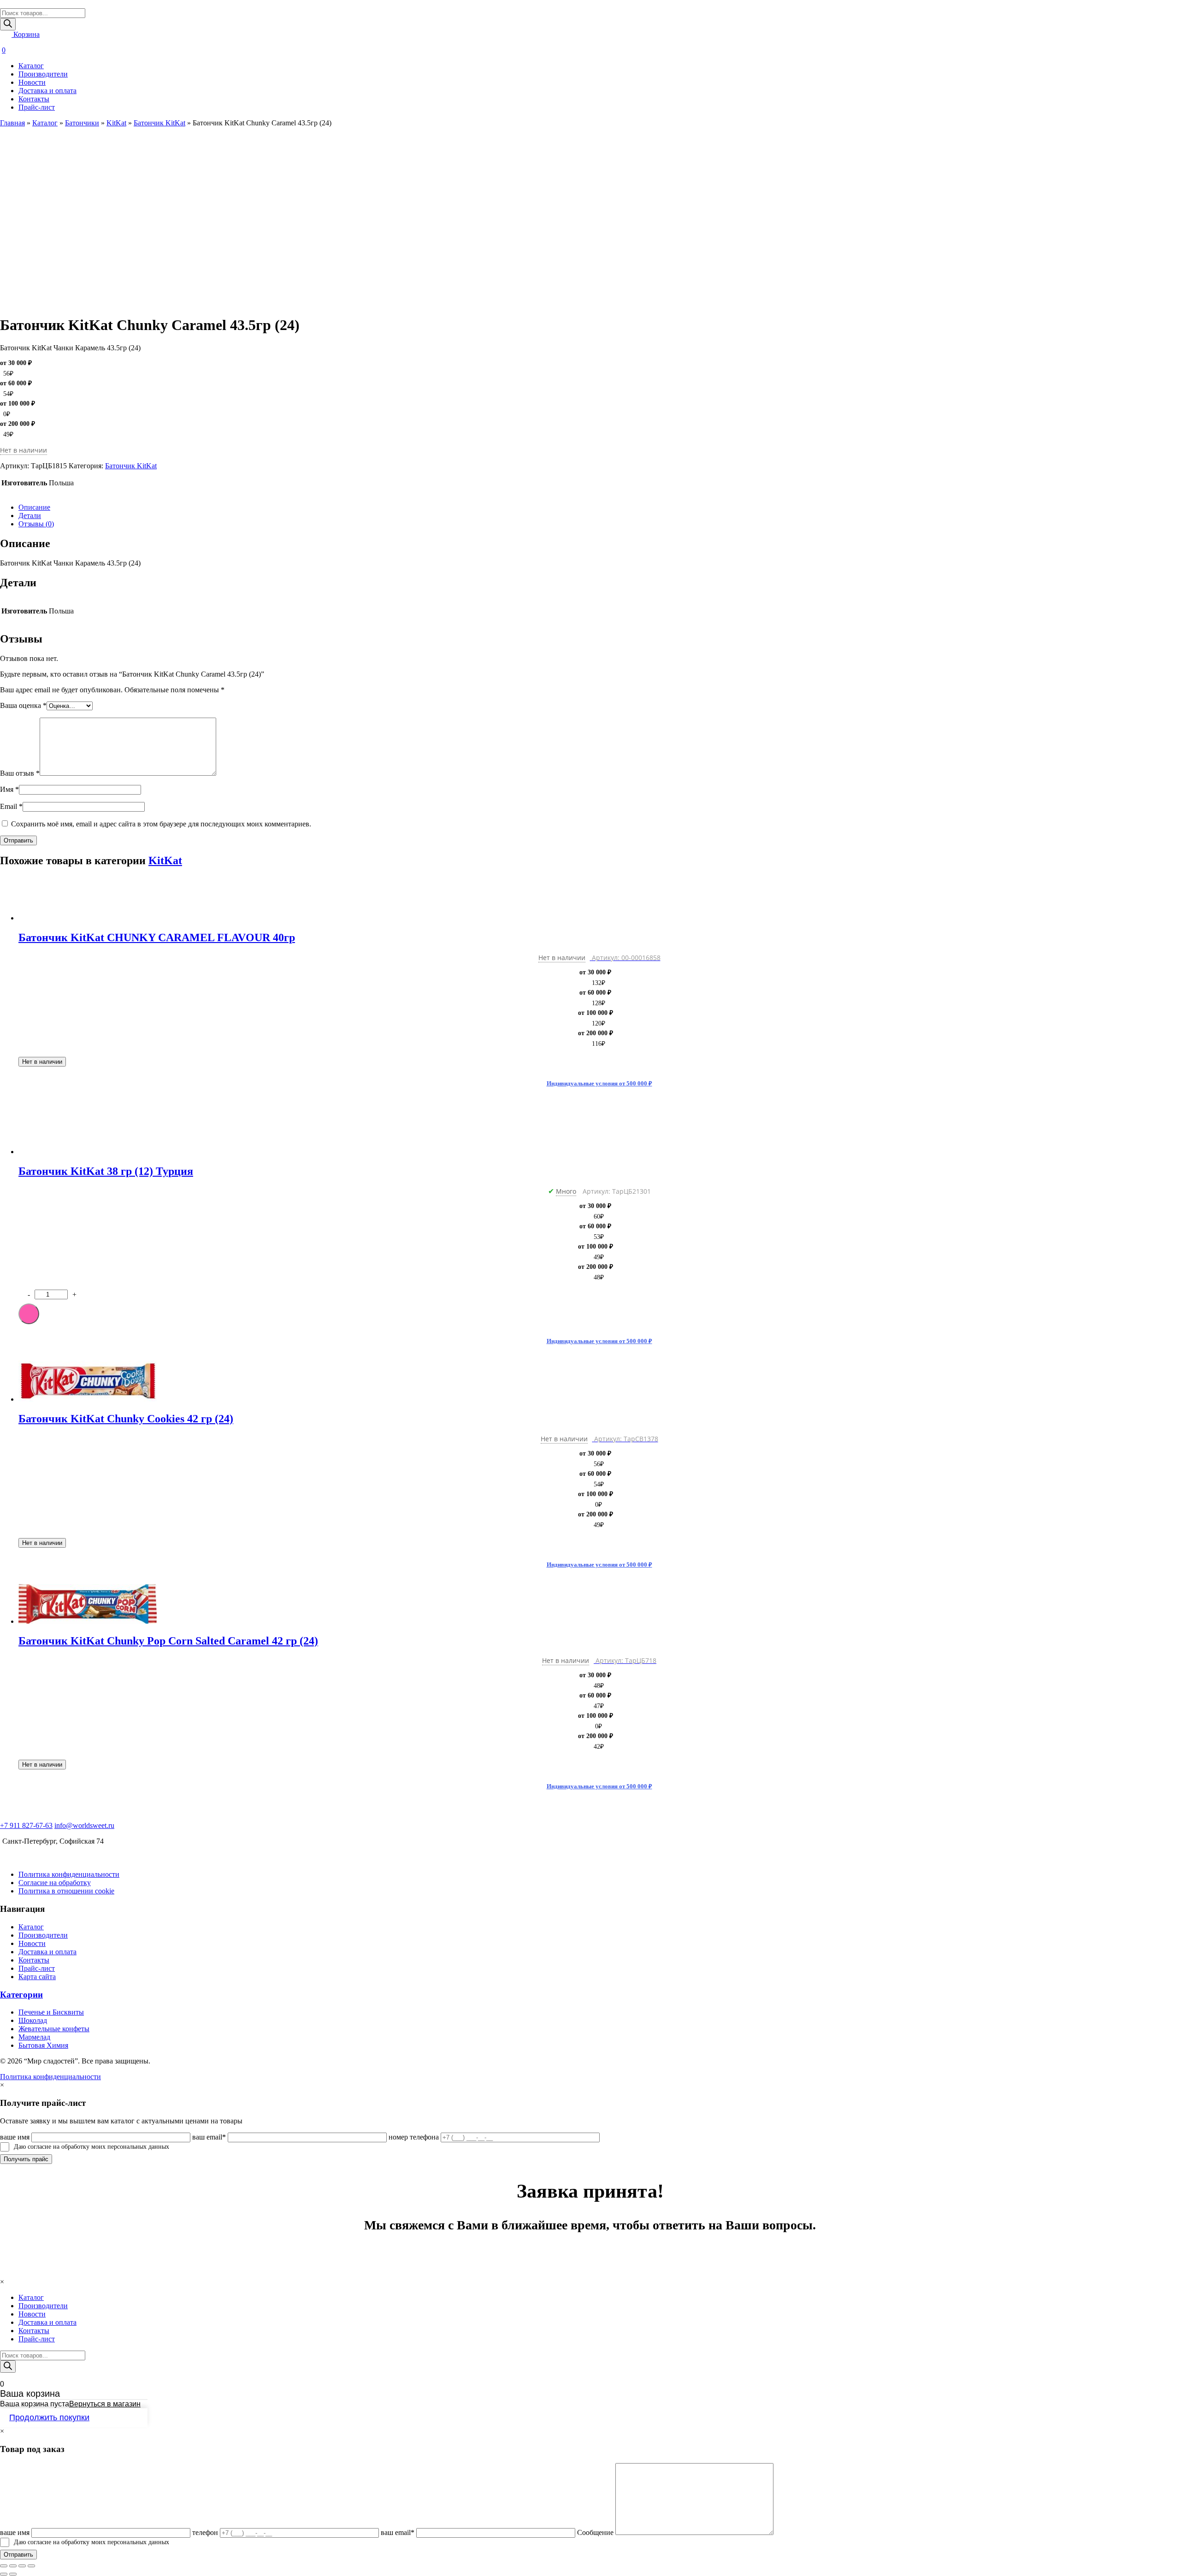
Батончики (82, 123)
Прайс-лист (37, 107)
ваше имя (15, 2137)
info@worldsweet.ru (84, 1825)
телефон (205, 2532)
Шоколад (33, 2020)
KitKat (116, 123)
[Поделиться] (13, 2566)
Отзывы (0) (36, 524)
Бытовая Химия (43, 2045)
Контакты (34, 99)
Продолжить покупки (49, 2417)
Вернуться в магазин (105, 2404)
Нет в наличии (42, 1062)
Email (11, 806)
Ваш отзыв (20, 773)
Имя (9, 789)
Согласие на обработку (55, 1883)
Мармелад (34, 2037)
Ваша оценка (23, 705)
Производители (43, 74)
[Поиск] (8, 24)
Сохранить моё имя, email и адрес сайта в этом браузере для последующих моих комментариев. (161, 824)
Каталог (31, 66)
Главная (12, 123)
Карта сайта (37, 1977)
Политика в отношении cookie (66, 1891)
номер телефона (414, 2137)
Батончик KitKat (159, 123)
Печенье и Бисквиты (51, 2012)
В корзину (29, 1314)
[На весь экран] (22, 2566)
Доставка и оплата (47, 91)
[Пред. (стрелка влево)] (4, 2574)
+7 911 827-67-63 (26, 1825)
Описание (34, 507)
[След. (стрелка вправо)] (13, 2574)
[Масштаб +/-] (31, 2566)
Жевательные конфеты (54, 2029)
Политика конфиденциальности (69, 1874)
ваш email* (209, 2137)
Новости (32, 82)
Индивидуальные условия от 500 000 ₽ (599, 1083)
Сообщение (595, 2532)
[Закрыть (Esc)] (4, 2566)
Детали (30, 516)
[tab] (599, 507)
